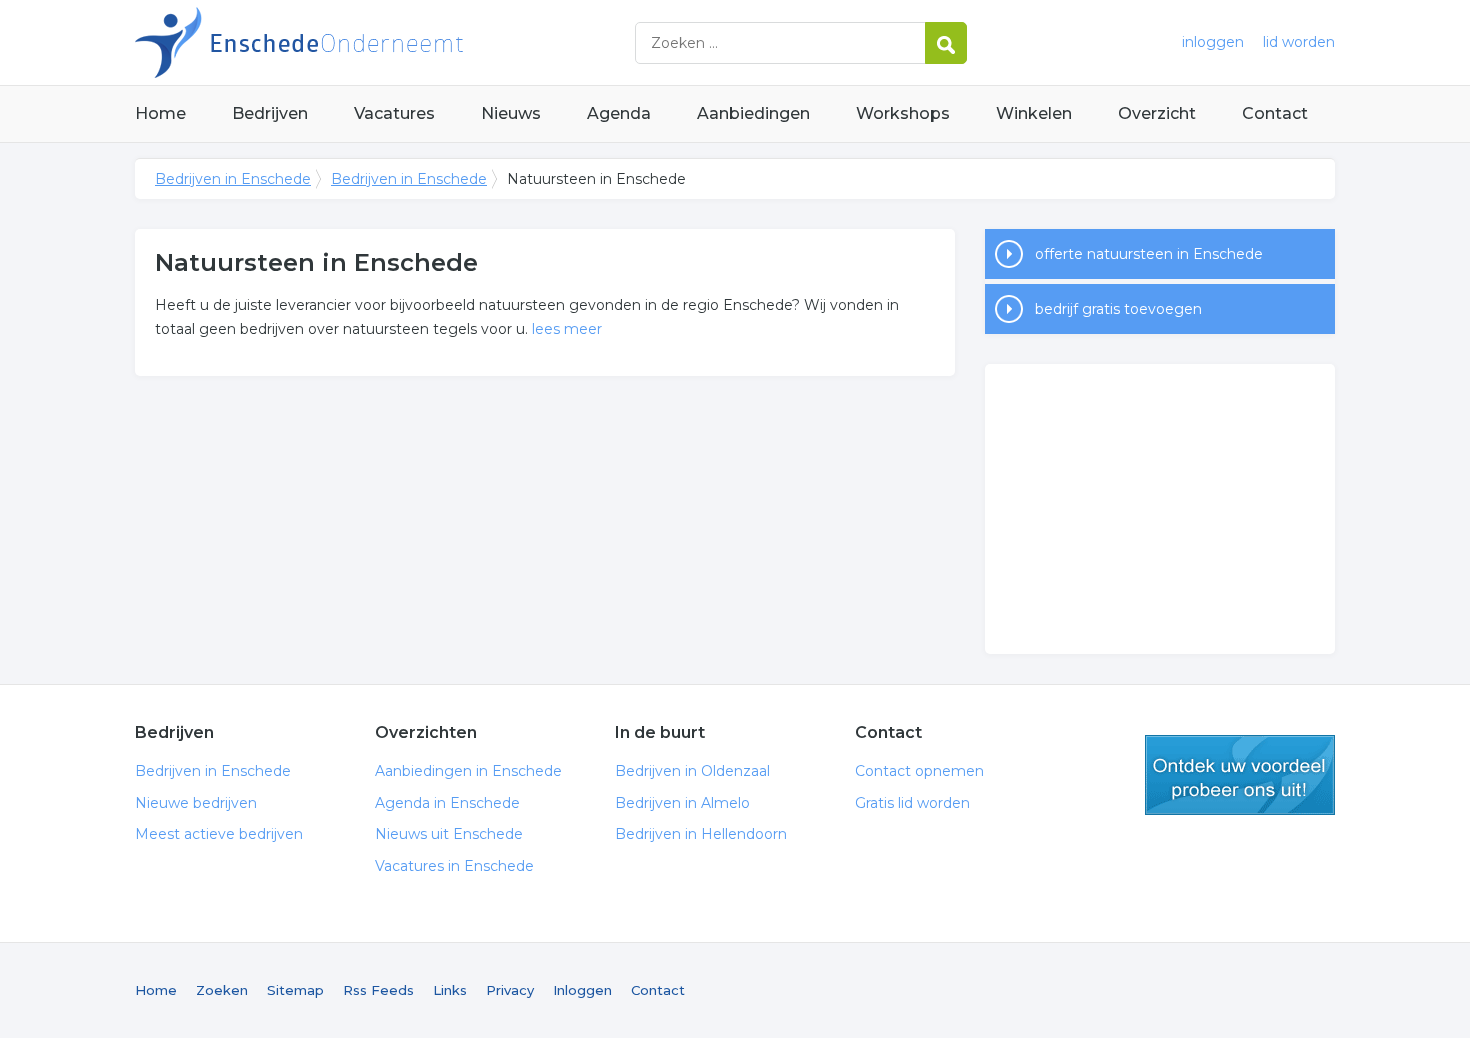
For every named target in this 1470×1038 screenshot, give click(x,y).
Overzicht (1157, 113)
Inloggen (582, 990)
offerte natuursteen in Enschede (1149, 254)
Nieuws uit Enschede (449, 834)
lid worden (1299, 42)
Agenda (619, 113)
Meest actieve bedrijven (219, 834)
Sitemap (295, 990)
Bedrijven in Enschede (385, 42)
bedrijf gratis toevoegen (1118, 309)
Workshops (903, 113)
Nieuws (511, 113)
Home (160, 113)
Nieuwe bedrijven (196, 803)
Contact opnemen (919, 771)
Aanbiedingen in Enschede (468, 771)
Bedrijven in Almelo (682, 803)
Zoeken (222, 990)
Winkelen (1034, 113)
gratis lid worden (1240, 775)
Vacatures (394, 113)
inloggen (1213, 42)
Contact (1275, 113)
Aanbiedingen (753, 113)
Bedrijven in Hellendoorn (701, 834)
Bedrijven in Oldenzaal (692, 771)
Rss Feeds (378, 990)
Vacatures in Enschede (454, 866)
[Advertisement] (1160, 509)
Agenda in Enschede (447, 803)
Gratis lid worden (912, 803)
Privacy (510, 990)
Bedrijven (270, 113)
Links (450, 990)
